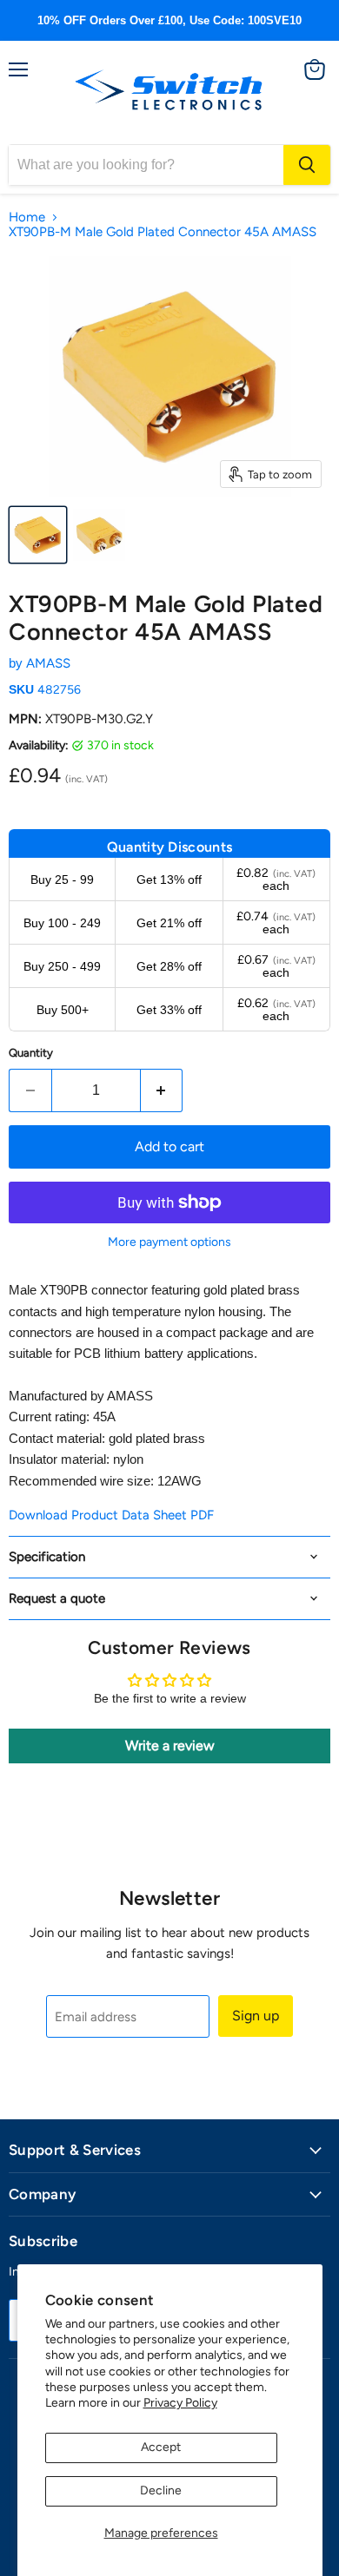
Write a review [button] (170, 1746)
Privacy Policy (180, 2403)
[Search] (307, 165)
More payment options (169, 1242)
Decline (161, 2490)
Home (27, 217)
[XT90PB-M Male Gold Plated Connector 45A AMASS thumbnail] (38, 535)
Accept (161, 2447)
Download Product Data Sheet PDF (111, 1515)
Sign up (256, 2016)
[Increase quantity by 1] (162, 1090)
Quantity (31, 1053)
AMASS (48, 663)
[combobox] (146, 165)
